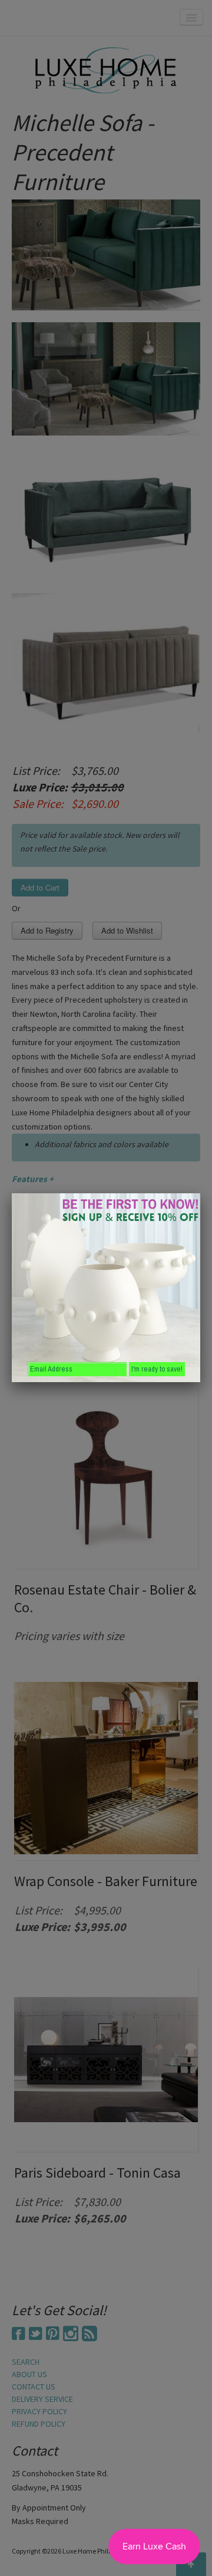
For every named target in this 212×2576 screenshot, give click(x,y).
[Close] (200, 1193)
